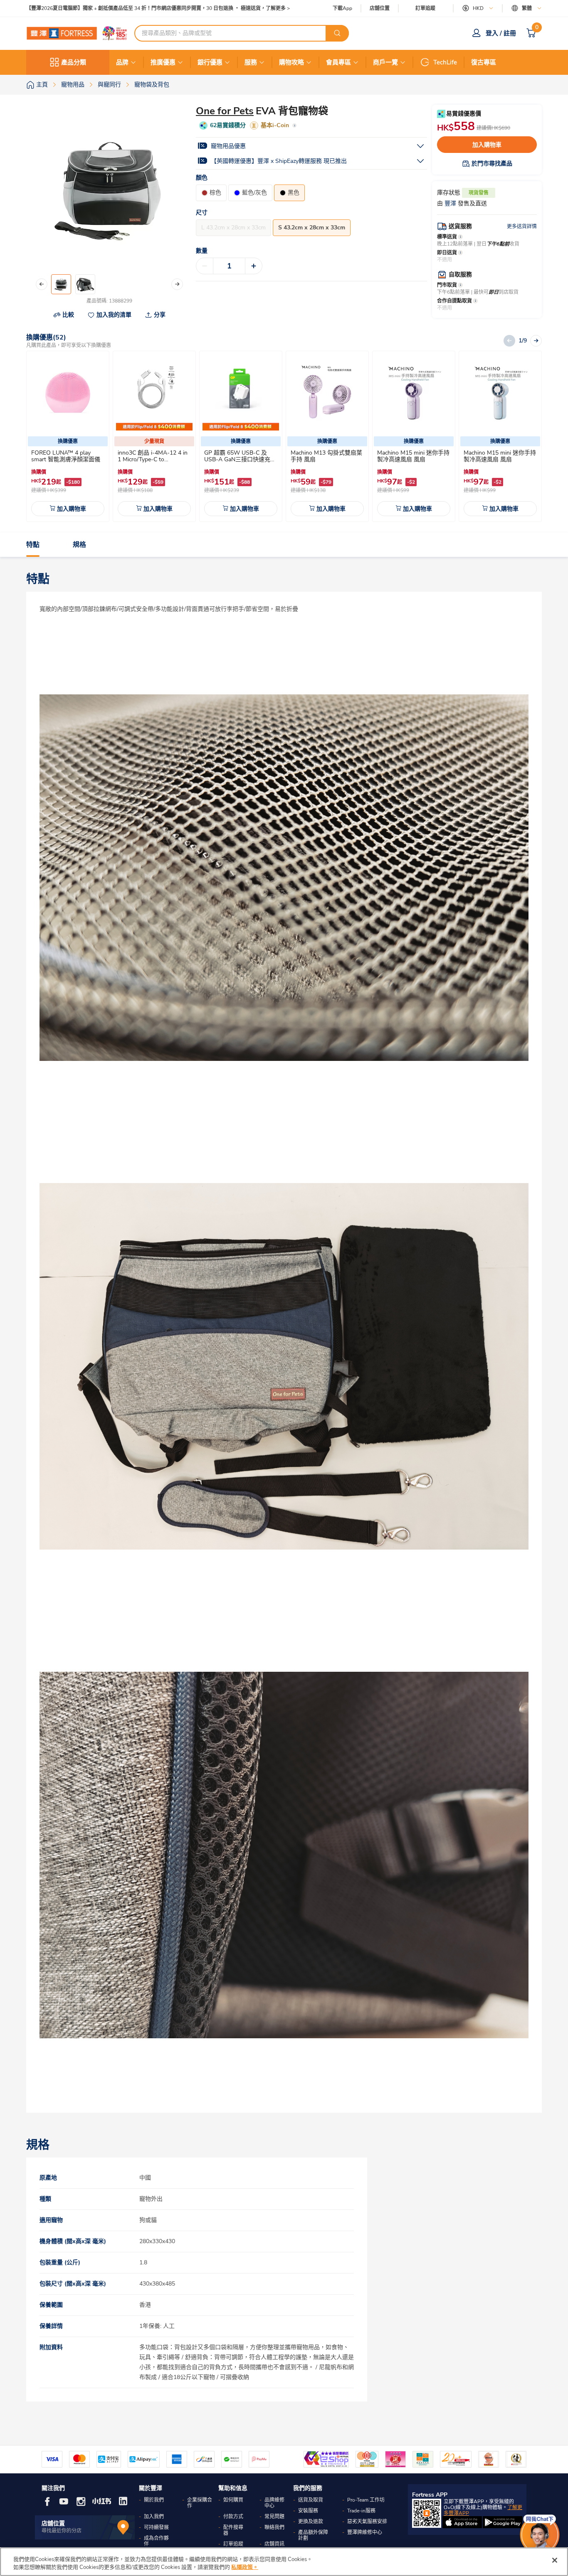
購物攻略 (291, 62)
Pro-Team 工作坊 (366, 2500)
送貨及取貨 (311, 2500)
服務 (251, 62)
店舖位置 (380, 9)
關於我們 (154, 2500)
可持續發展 (156, 2527)
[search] (337, 33)
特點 (33, 545)
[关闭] (555, 2560)
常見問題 (274, 2517)
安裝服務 (308, 2511)
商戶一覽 (385, 62)
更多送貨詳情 (522, 226)
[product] (68, 392)
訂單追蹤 (425, 8)
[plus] (254, 266)
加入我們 (154, 2517)
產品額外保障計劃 (313, 2535)
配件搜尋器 (233, 2530)
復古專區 (484, 62)
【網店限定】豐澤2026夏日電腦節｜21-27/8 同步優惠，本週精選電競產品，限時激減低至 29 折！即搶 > (143, 9)
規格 (79, 545)
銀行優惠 (210, 62)
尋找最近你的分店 (62, 2531)
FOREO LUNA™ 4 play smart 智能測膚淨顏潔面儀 (66, 456)
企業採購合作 (200, 2503)
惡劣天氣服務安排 (367, 2522)
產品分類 (74, 62)
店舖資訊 (274, 2544)
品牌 (122, 62)
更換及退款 (311, 2522)
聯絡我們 (274, 2527)
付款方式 (233, 2517)
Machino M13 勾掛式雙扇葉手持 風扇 (326, 456)
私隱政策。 (245, 2567)
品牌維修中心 (274, 2503)
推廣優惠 (163, 62)
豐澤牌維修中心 (365, 2532)
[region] (284, 2562)
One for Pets (225, 111)
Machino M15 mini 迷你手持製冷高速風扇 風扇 (413, 456)
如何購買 (233, 2500)
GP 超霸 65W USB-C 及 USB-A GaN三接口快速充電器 (240, 459)
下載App (342, 8)
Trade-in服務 (361, 2511)
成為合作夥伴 (156, 2541)
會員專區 (338, 62)
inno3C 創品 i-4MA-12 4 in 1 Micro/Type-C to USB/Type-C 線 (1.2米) (153, 459)
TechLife (445, 62)
